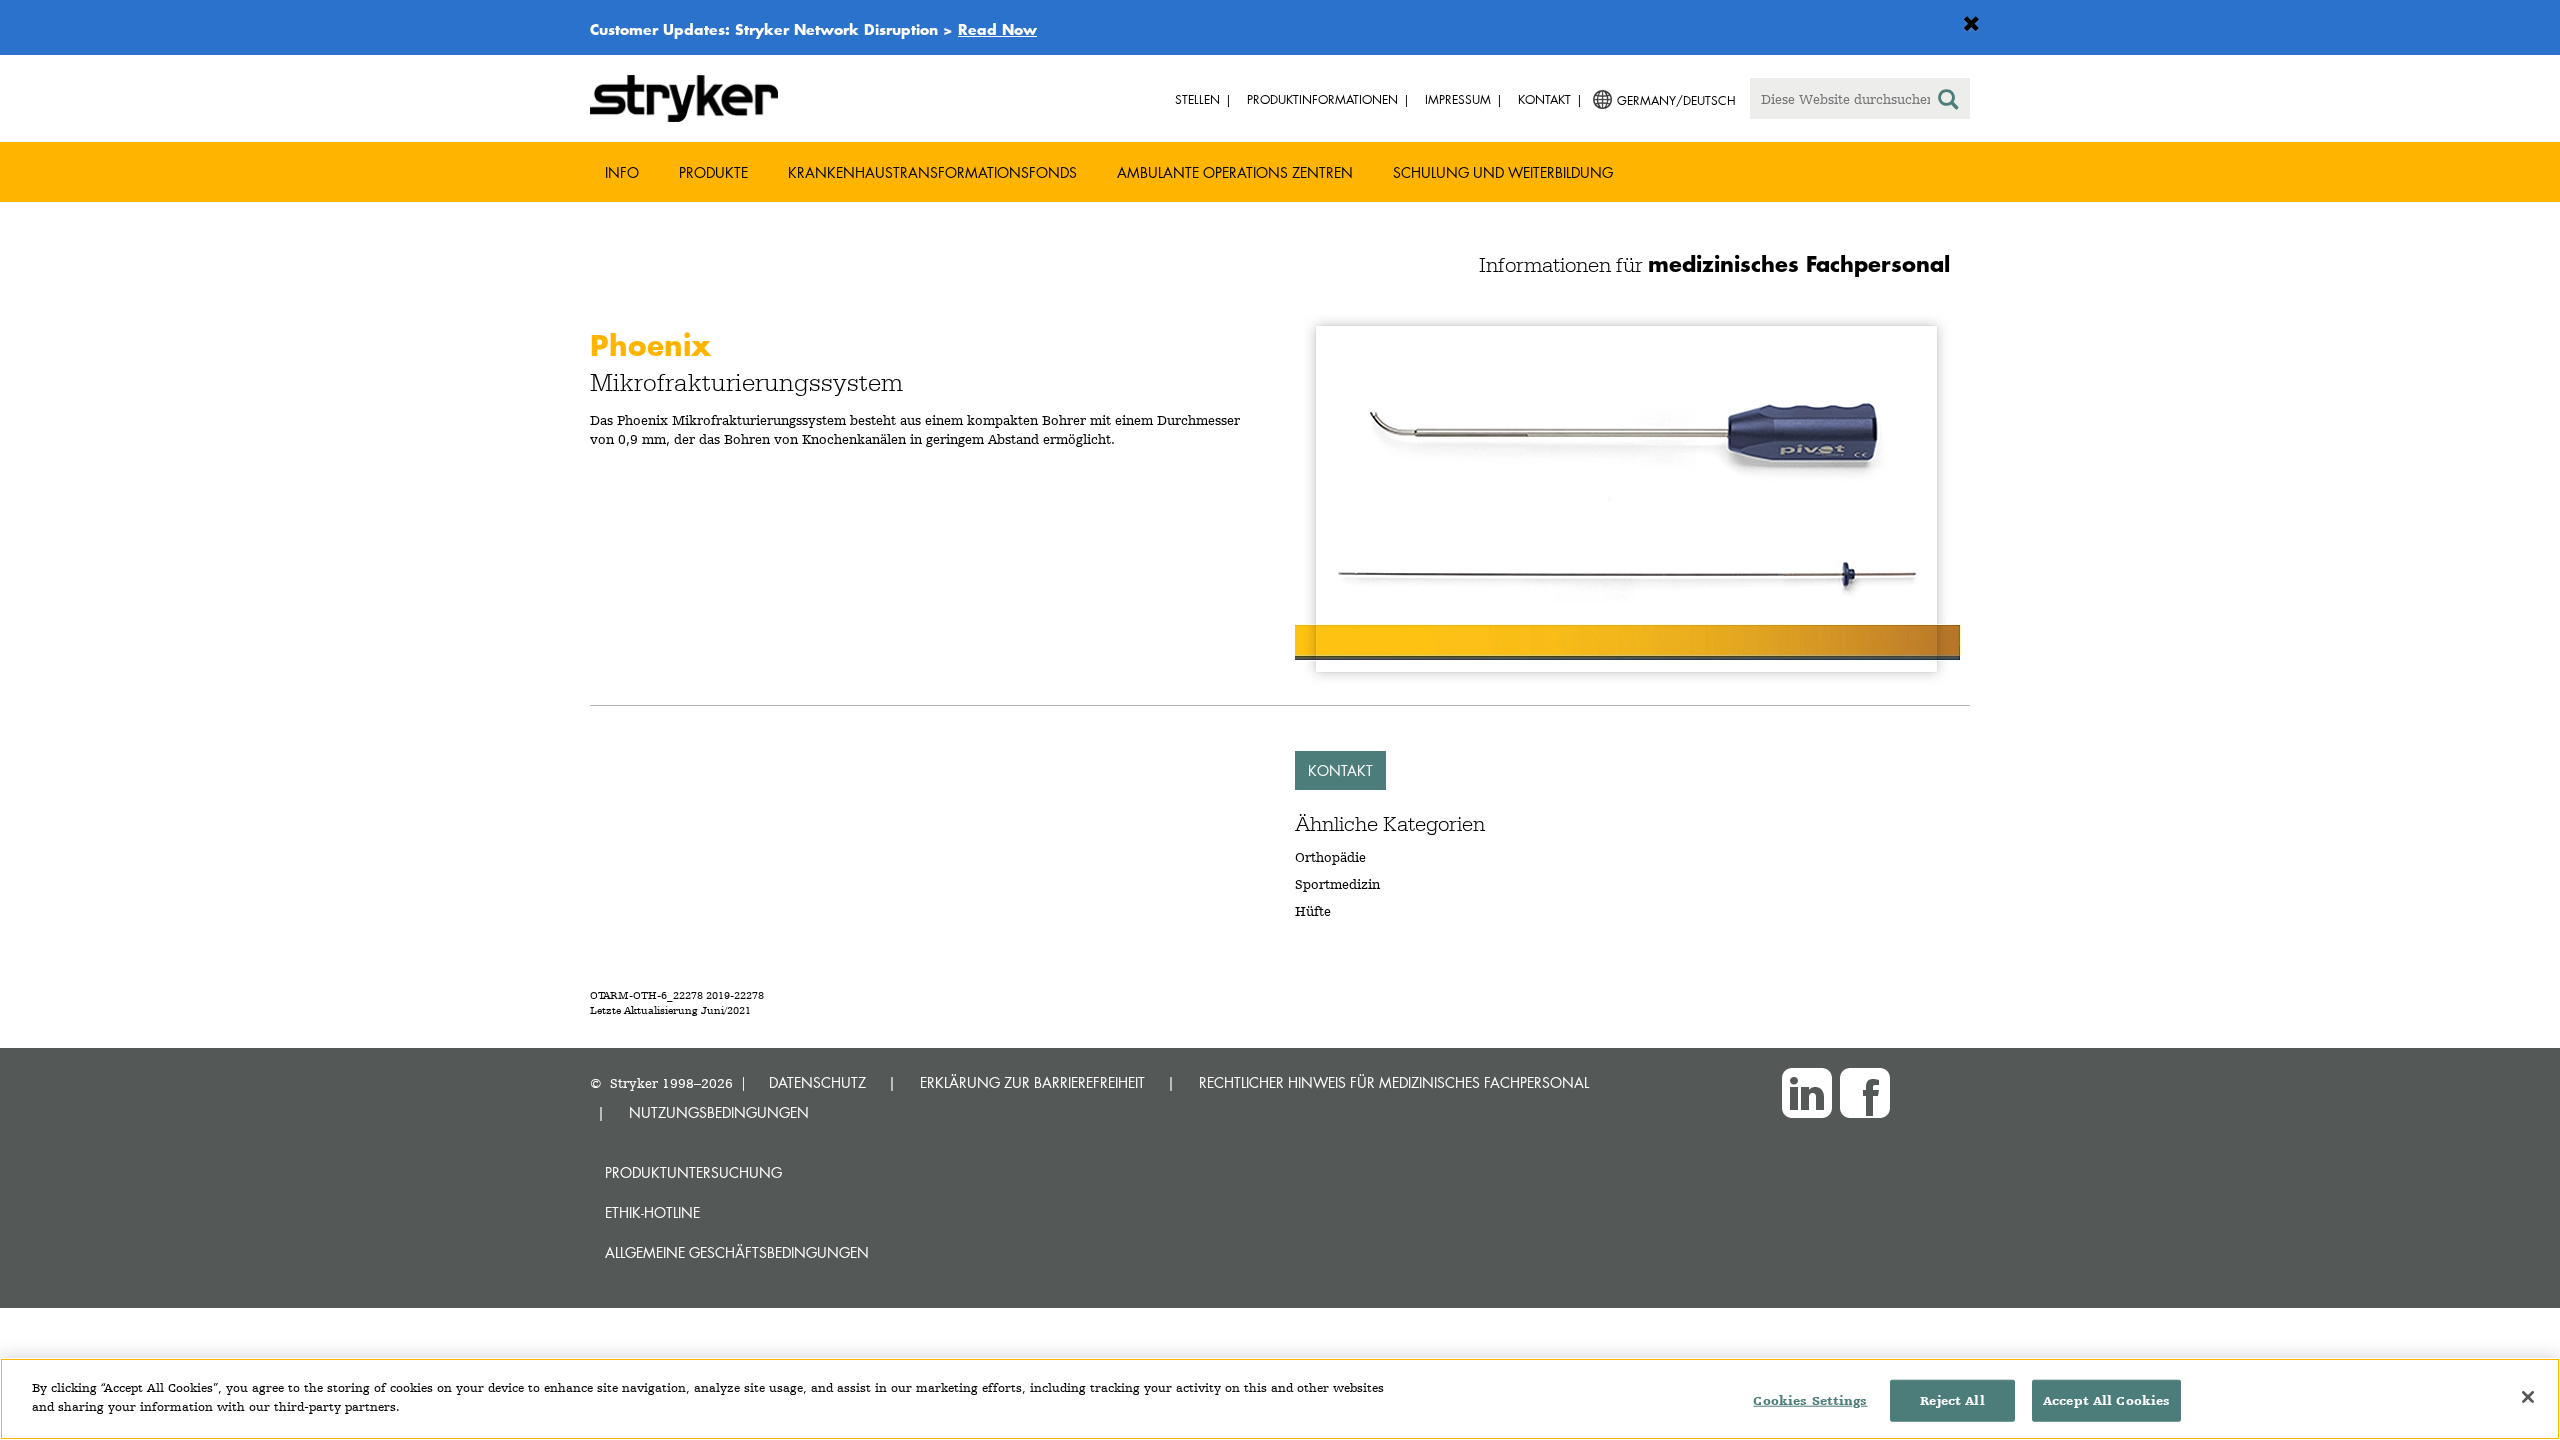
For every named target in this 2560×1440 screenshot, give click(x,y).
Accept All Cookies (2106, 1400)
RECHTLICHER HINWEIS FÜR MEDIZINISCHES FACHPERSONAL (1394, 1082)
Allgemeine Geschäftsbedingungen (737, 1252)
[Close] (2528, 1397)
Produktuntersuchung (693, 1172)
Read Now (997, 29)
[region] (1280, 1399)
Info (622, 172)
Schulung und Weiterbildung (1503, 172)
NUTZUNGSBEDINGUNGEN (719, 1112)
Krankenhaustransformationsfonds (932, 172)
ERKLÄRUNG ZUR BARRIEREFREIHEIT (1032, 1082)
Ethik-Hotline (652, 1212)
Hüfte (1313, 911)
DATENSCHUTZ (817, 1082)
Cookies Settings (1810, 1400)
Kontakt (1340, 770)
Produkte (713, 172)
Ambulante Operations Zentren (1235, 172)
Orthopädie (1330, 857)
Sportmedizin (1337, 884)
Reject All (1952, 1400)
